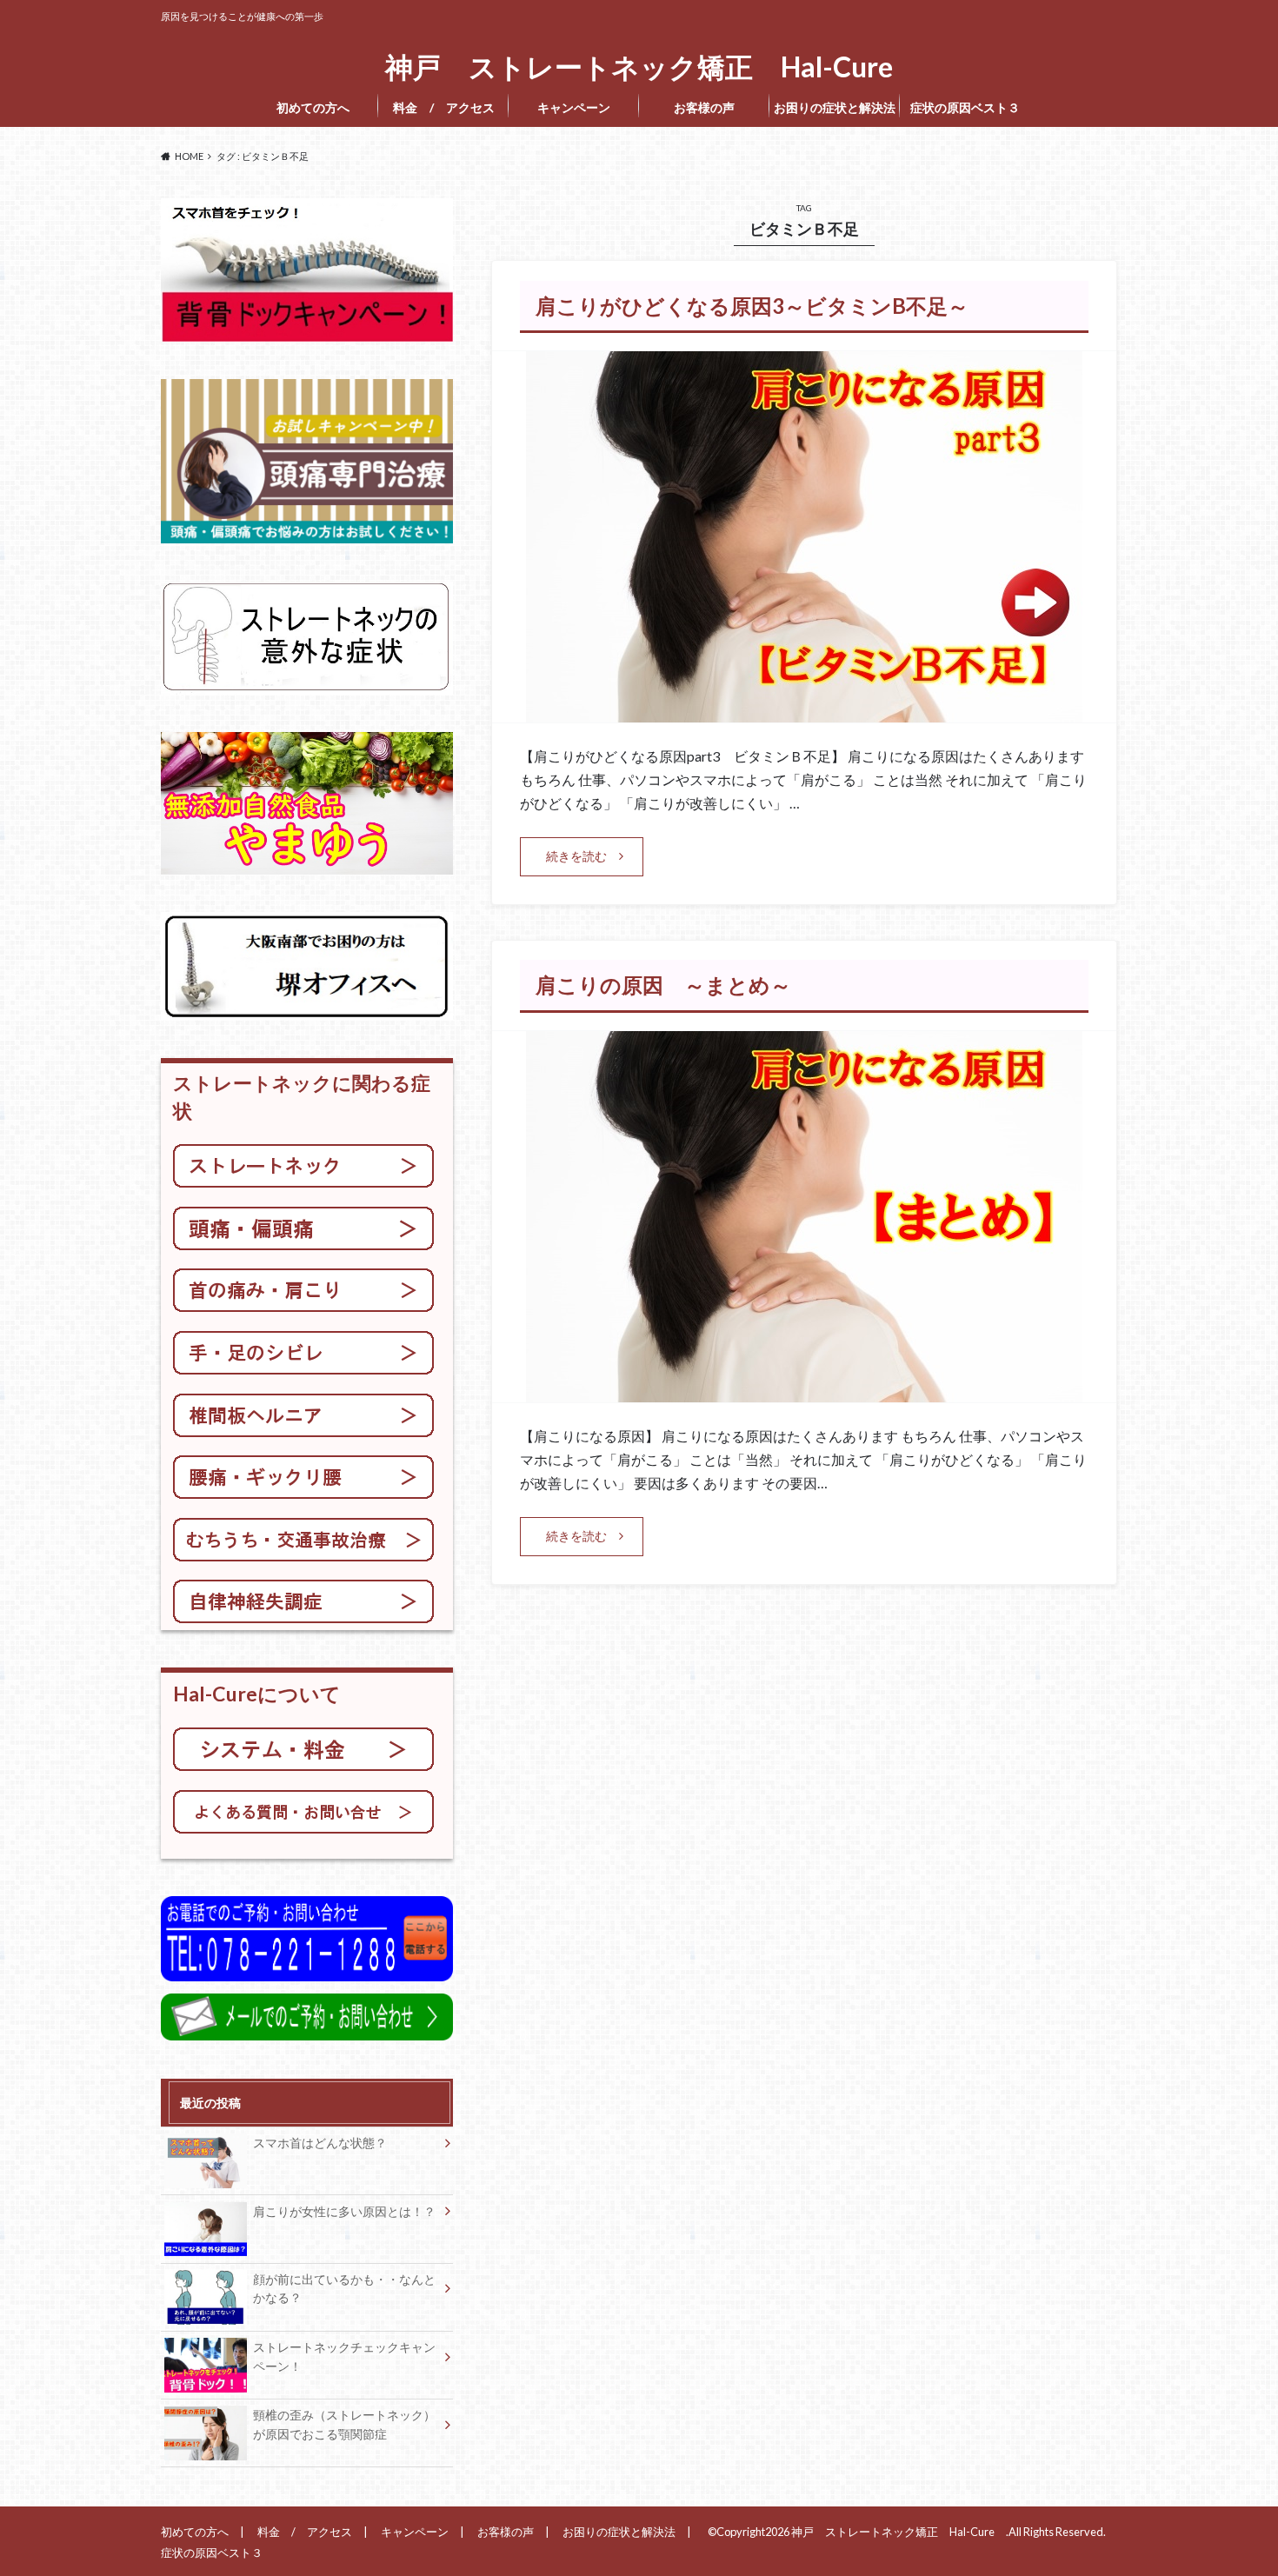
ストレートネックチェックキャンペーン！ (344, 2356)
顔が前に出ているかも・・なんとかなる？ (344, 2289)
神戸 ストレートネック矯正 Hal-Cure (646, 67)
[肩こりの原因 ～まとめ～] (804, 1391)
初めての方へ (313, 107)
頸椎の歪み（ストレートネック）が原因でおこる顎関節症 (344, 2424)
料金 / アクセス (444, 107)
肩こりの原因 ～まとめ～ (663, 985)
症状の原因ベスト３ (970, 107)
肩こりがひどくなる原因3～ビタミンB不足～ (752, 306)
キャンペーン (574, 107)
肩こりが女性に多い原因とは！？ (344, 2211)
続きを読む (576, 856)
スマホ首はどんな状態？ (320, 2143)
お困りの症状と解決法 (835, 107)
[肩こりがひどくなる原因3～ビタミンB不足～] (804, 712)
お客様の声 (704, 107)
